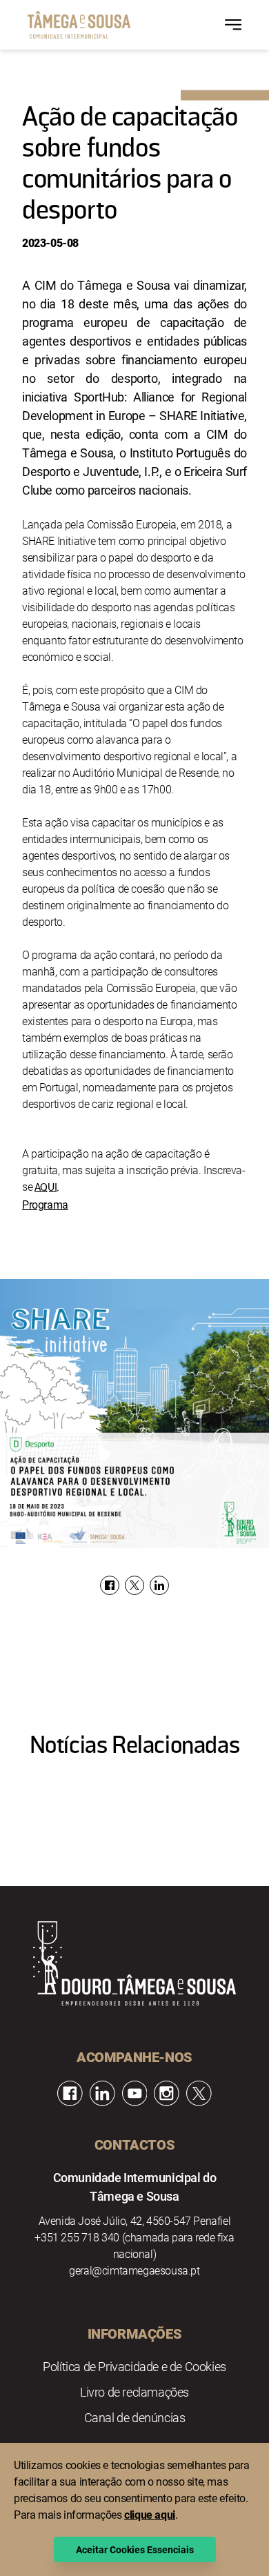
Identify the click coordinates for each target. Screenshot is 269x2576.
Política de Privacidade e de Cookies (134, 2366)
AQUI (46, 1188)
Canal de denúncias (135, 2417)
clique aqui (150, 2514)
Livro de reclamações (134, 2392)
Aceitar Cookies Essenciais (135, 2549)
